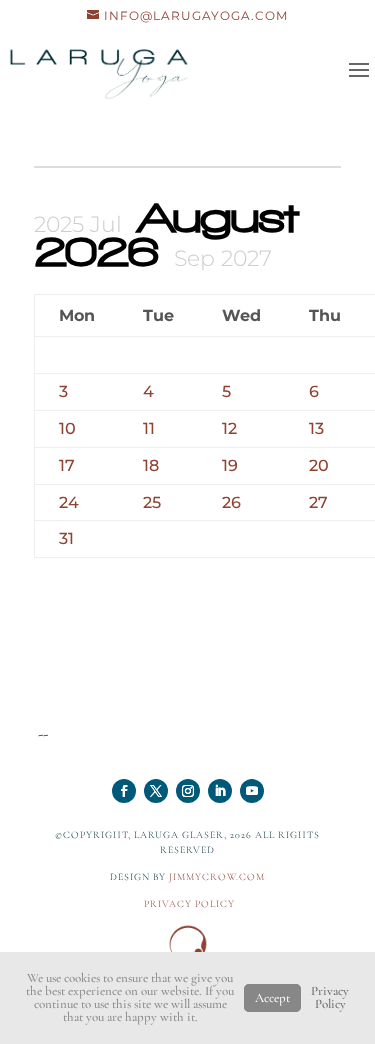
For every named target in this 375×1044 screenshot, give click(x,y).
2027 (246, 258)
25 (152, 502)
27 (318, 502)
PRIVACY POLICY (189, 904)
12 (229, 428)
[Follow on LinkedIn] (220, 791)
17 (67, 465)
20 (319, 465)
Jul (109, 224)
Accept (272, 998)
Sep (197, 258)
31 (66, 538)
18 (151, 465)
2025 (62, 224)
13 (316, 428)
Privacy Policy (330, 997)
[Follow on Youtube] (252, 791)
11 (149, 428)
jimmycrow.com (217, 877)
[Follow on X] (156, 791)
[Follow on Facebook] (124, 791)
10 (67, 428)
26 (231, 502)
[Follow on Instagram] (188, 791)
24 (69, 502)
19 (230, 465)
